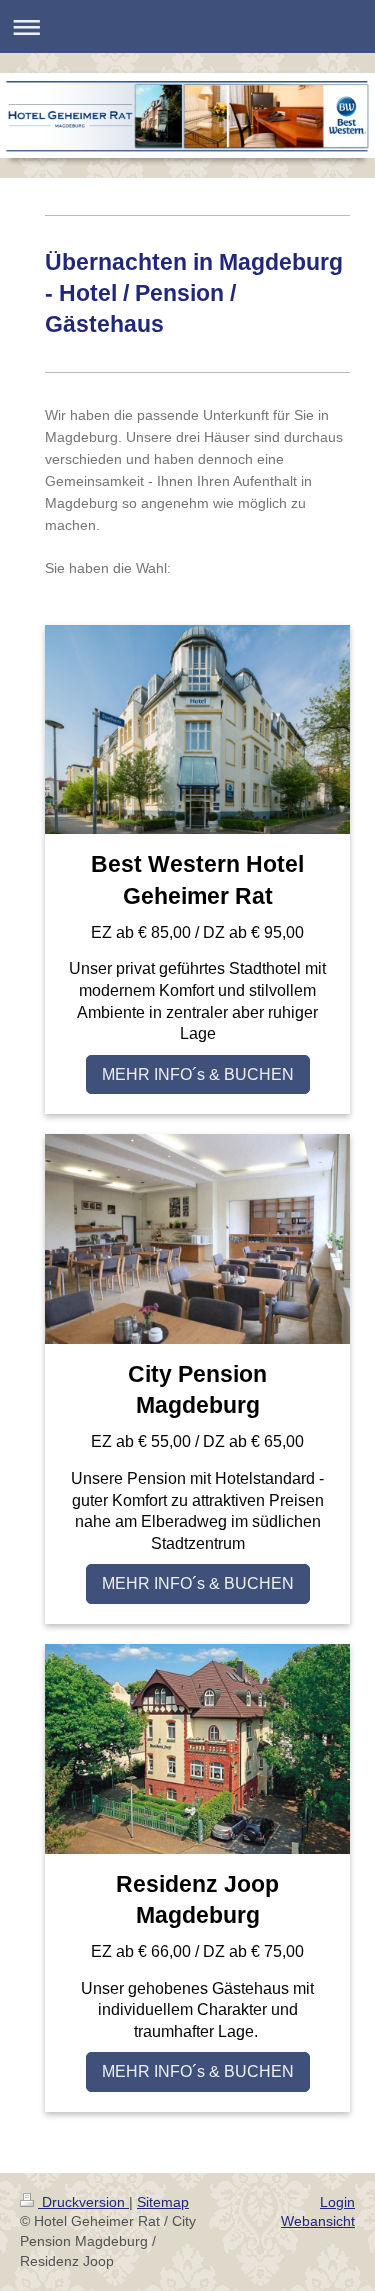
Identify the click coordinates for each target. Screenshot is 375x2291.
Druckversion (83, 2202)
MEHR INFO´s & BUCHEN (198, 1074)
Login (337, 2202)
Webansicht (318, 2221)
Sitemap (163, 2202)
